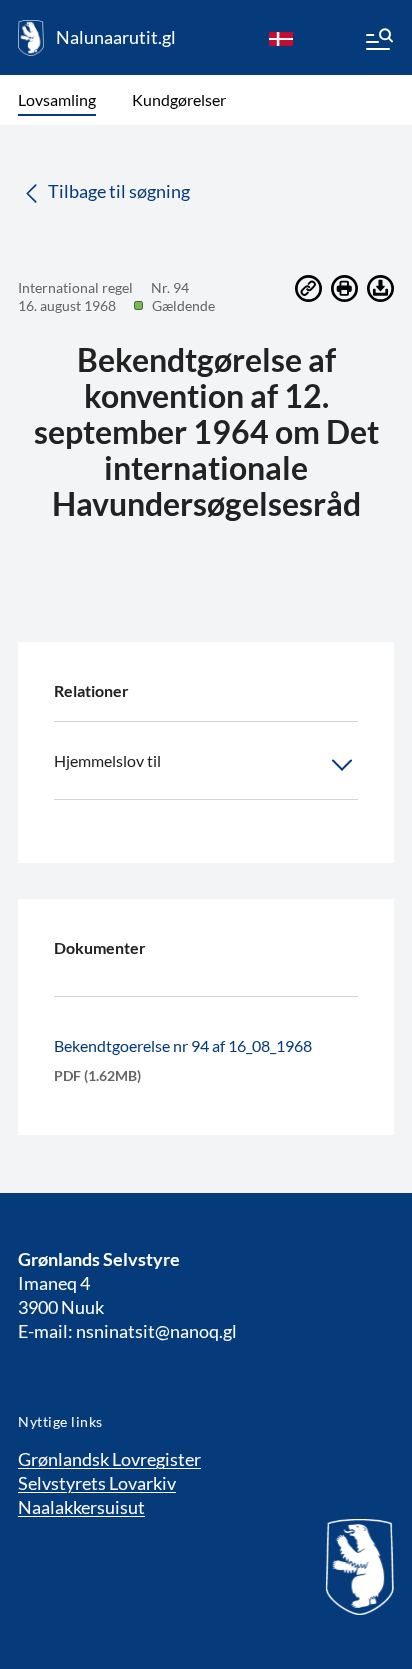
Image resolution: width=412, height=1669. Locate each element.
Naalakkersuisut (81, 1507)
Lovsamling (57, 99)
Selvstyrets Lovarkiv (97, 1483)
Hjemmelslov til (107, 760)
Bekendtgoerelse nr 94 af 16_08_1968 (183, 1045)
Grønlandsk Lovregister (109, 1459)
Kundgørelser (179, 99)
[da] (281, 38)
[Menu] (378, 42)
